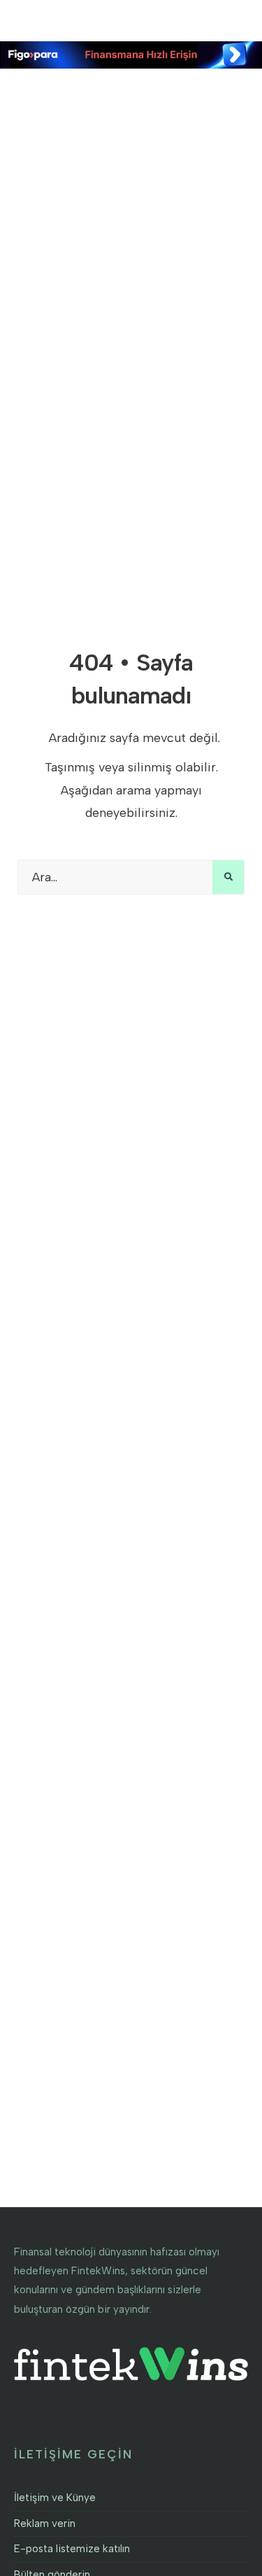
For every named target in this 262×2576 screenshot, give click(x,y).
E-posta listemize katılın (72, 2549)
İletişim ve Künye (55, 2498)
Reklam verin (45, 2523)
